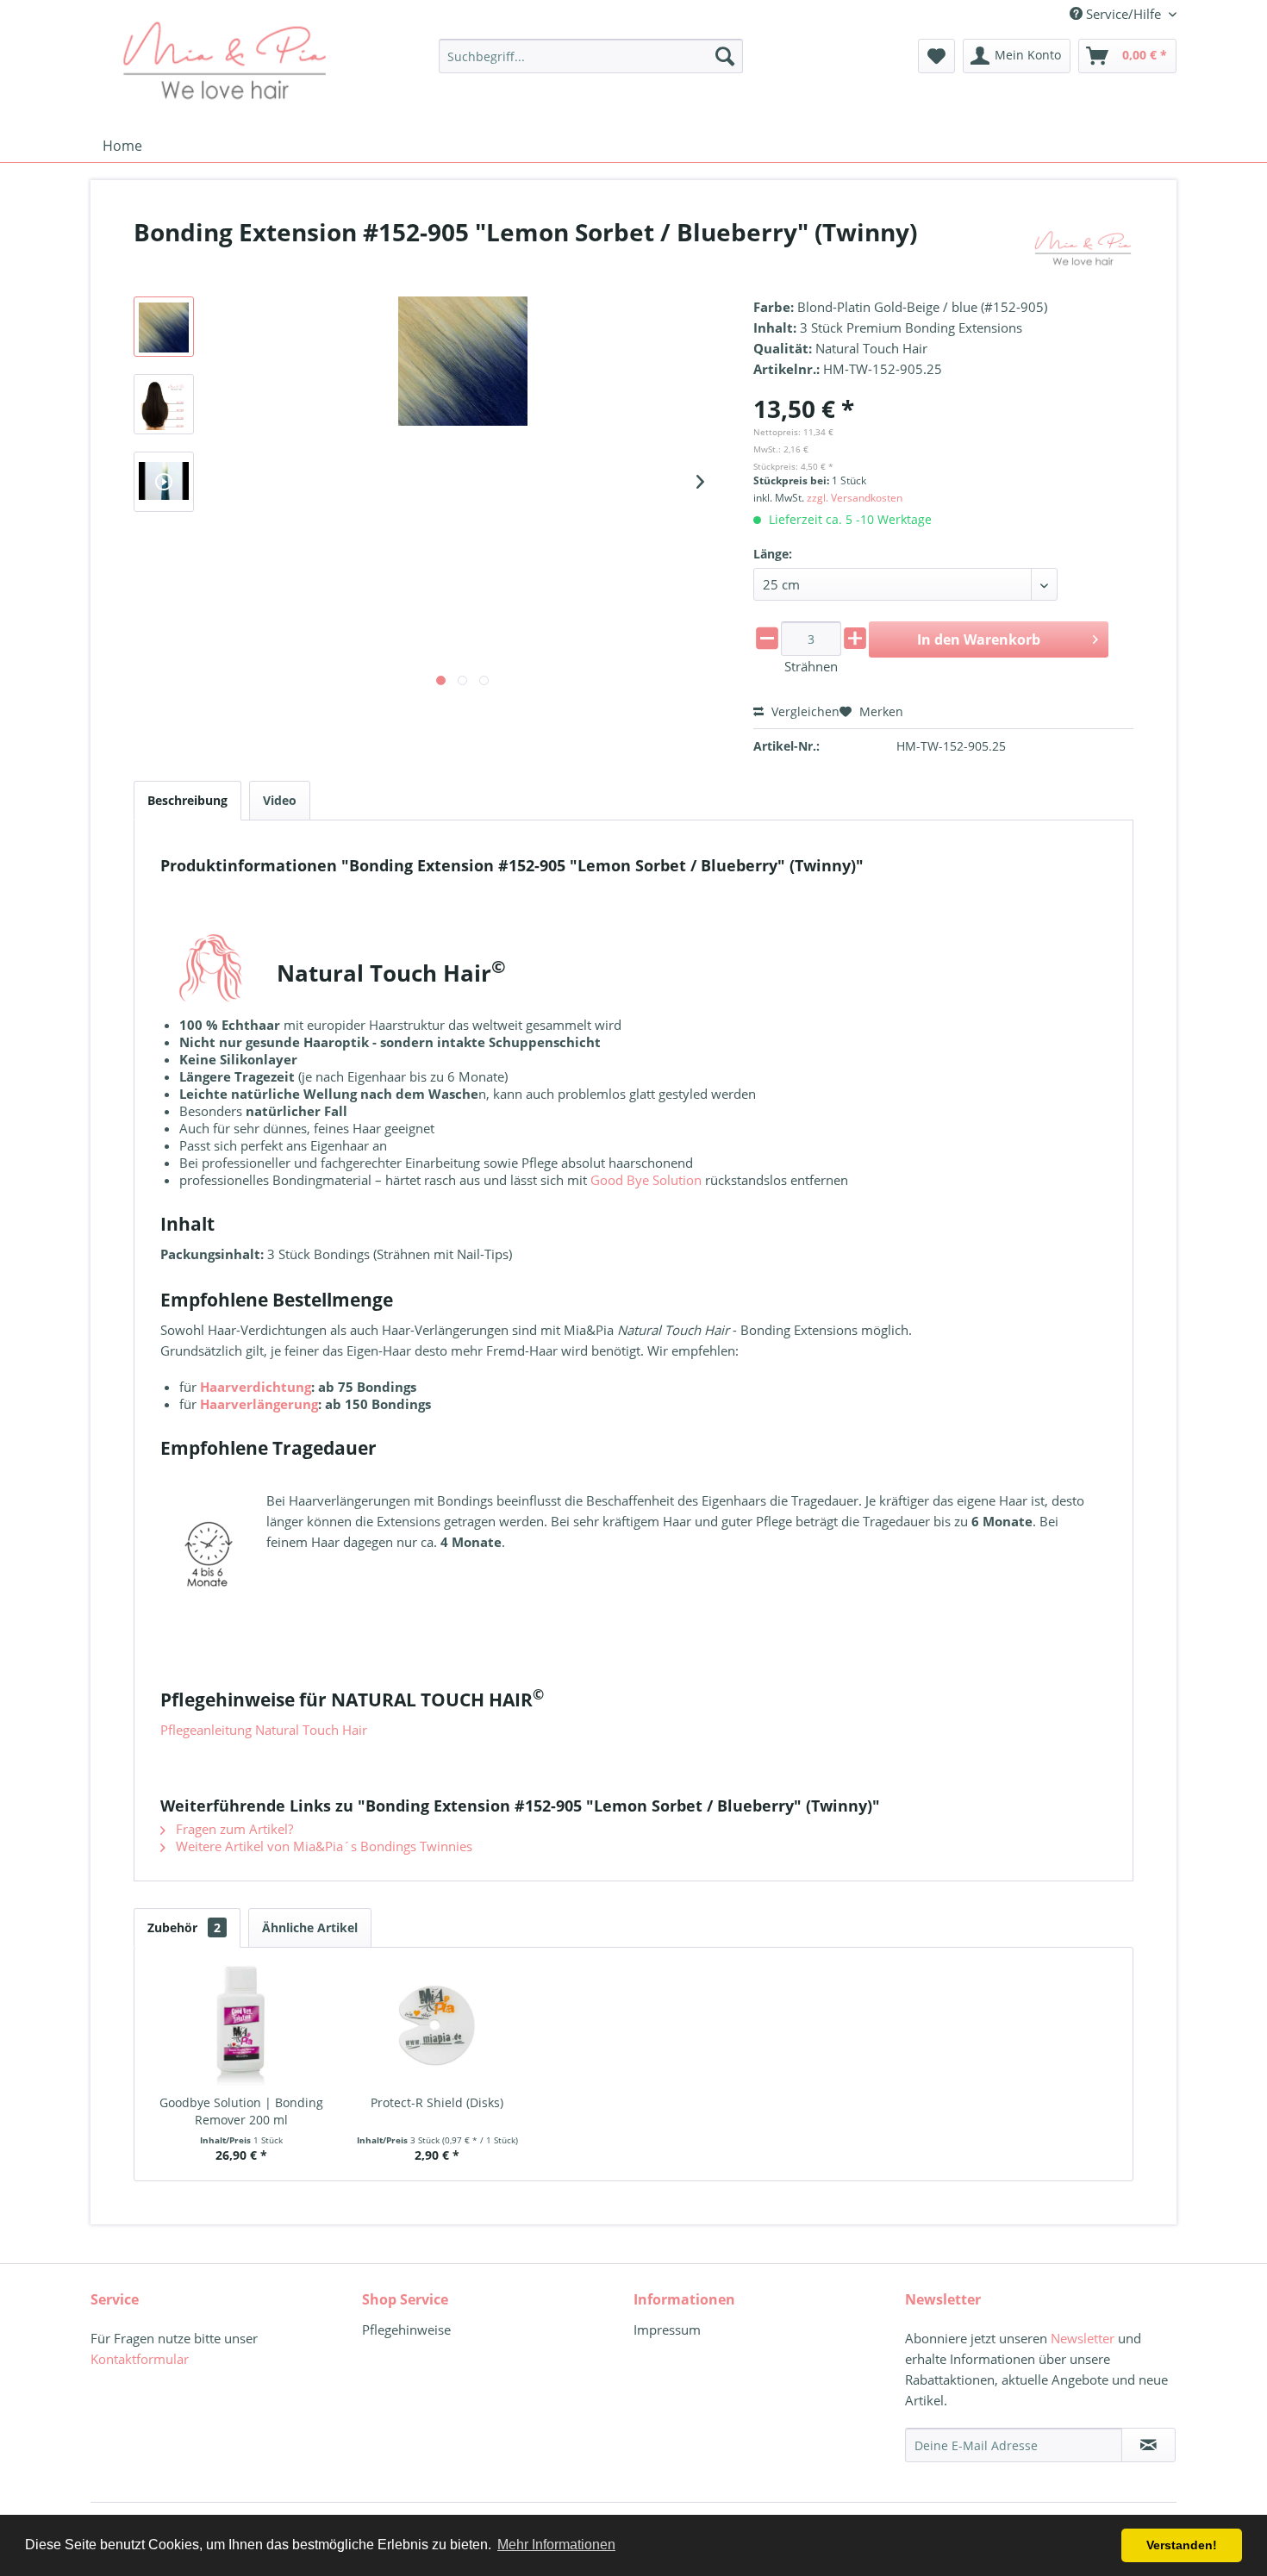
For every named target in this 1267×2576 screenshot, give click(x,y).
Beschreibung (187, 800)
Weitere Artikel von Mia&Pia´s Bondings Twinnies (322, 1846)
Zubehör (184, 1927)
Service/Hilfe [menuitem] (1123, 14)
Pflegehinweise (406, 2330)
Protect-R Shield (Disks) (437, 2102)
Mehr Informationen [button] (556, 2545)
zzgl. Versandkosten (855, 498)
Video (280, 800)
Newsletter (1083, 2338)
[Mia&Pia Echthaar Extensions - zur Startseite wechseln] (224, 60)
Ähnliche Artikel (310, 1927)
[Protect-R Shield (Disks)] (438, 2025)
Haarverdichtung (256, 1387)
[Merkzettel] (936, 56)
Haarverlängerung (259, 1404)
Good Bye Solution (646, 1180)
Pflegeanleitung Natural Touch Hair (264, 1730)
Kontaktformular (140, 2359)
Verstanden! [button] (1182, 2545)
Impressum (667, 2330)
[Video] (164, 482)
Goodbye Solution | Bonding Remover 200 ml (241, 2111)
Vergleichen (804, 711)
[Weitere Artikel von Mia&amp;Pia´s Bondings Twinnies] (1083, 249)
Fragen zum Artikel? (233, 1829)
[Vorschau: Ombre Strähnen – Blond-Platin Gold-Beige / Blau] (164, 327)
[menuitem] (591, 56)
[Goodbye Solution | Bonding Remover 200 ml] (241, 2025)
